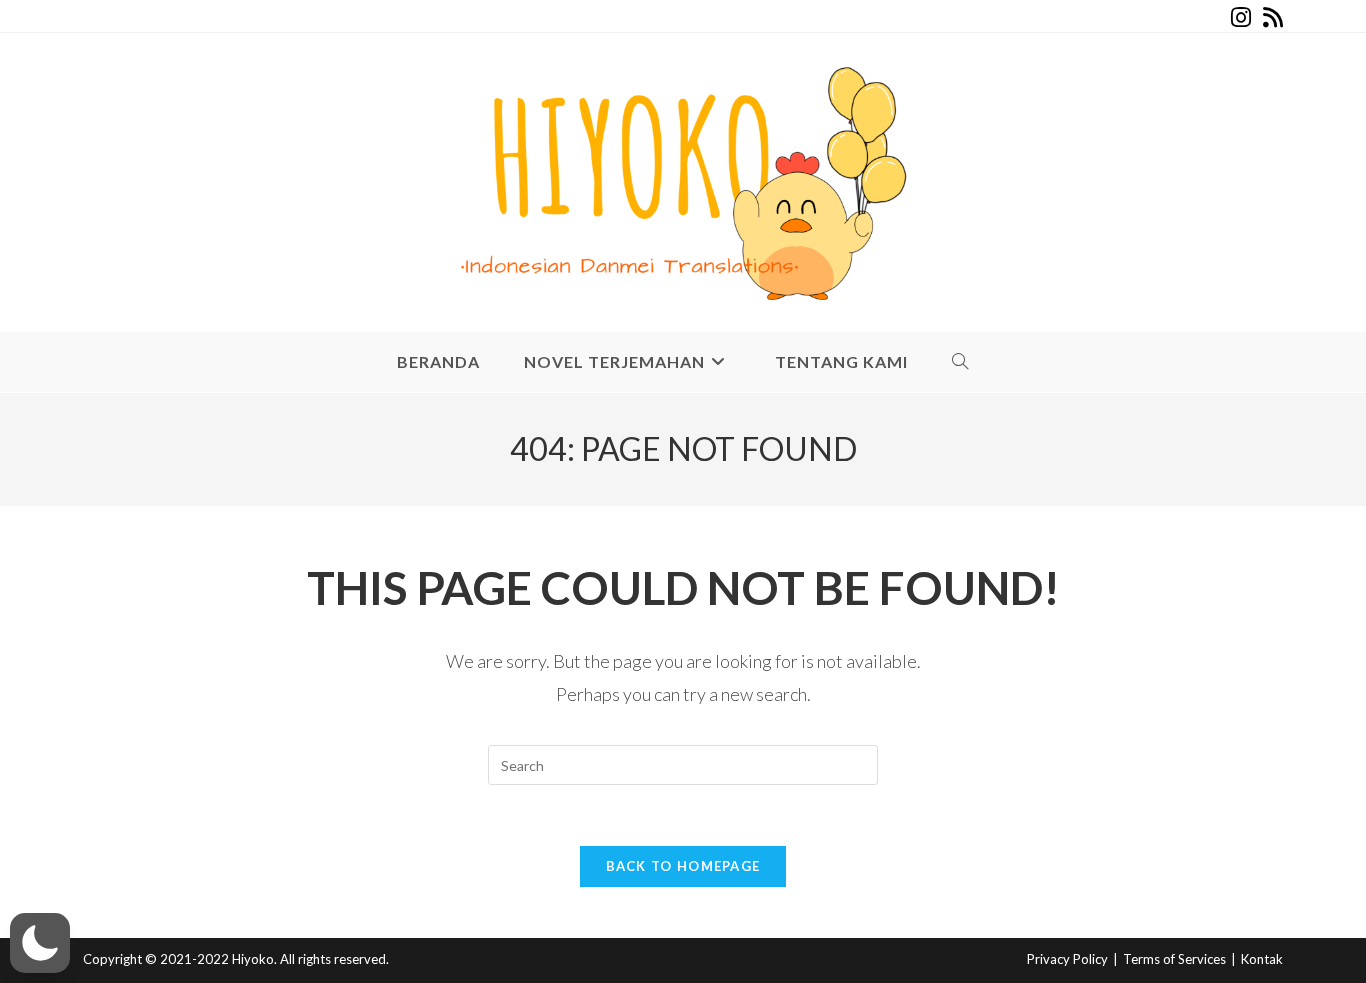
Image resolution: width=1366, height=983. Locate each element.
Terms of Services (1174, 959)
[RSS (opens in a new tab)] (1270, 17)
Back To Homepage (683, 866)
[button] (40, 943)
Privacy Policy (1067, 959)
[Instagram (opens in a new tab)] (1241, 17)
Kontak (1262, 959)
